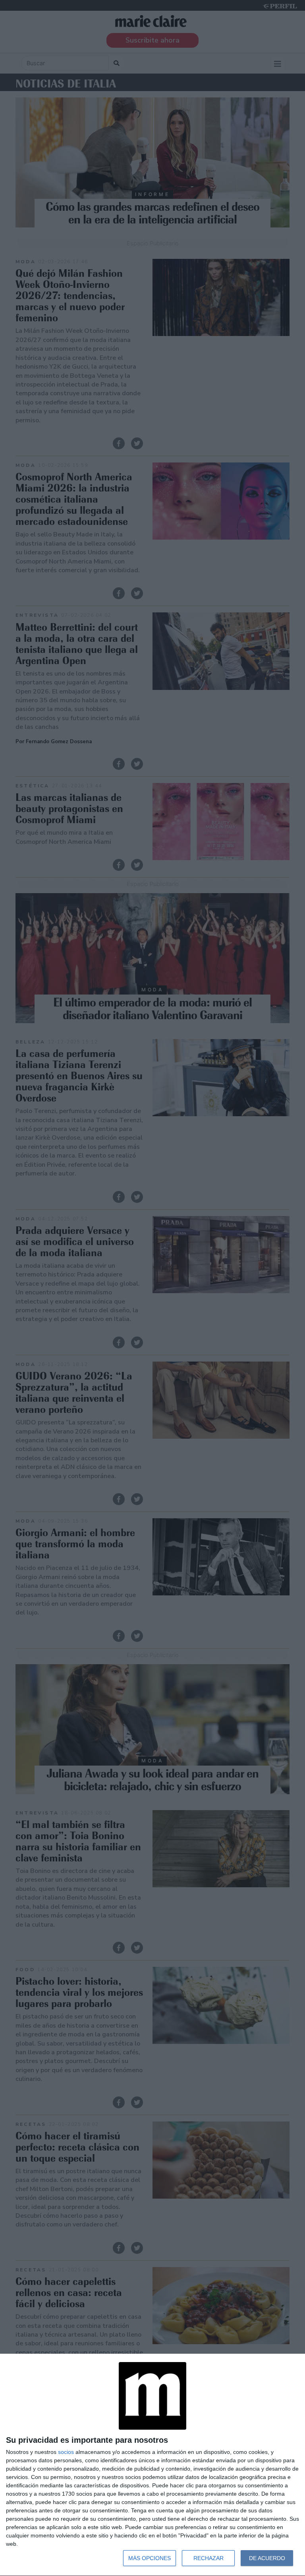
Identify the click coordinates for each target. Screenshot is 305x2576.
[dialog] (152, 2465)
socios (66, 2452)
